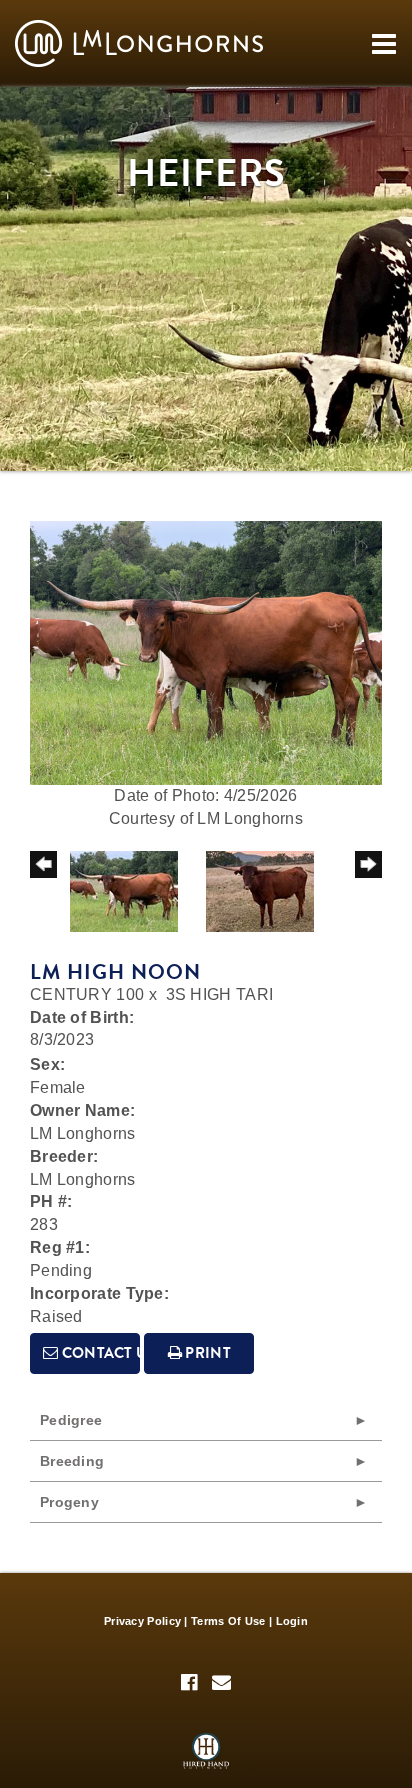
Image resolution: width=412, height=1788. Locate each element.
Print (206, 1353)
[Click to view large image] (206, 651)
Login (292, 1621)
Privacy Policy (142, 1621)
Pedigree (71, 1420)
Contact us (99, 1353)
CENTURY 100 (87, 994)
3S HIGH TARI (220, 994)
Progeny (69, 1502)
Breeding (72, 1461)
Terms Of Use (228, 1621)
